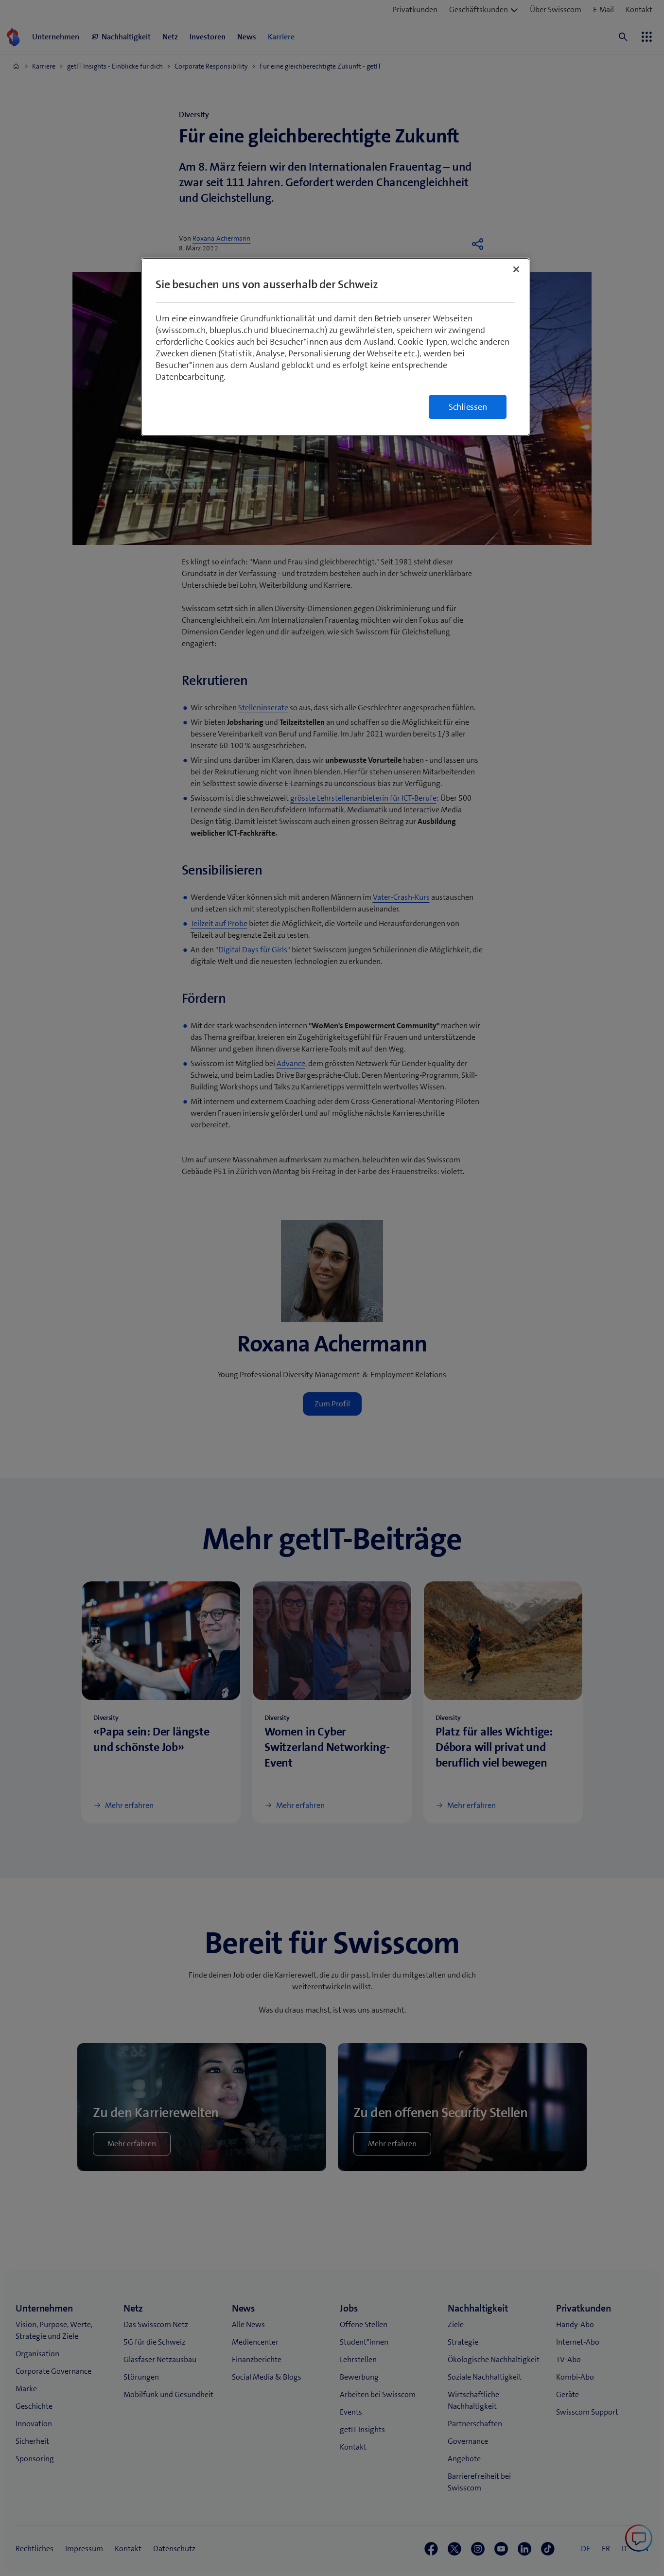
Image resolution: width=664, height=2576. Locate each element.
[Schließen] (516, 269)
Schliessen (468, 407)
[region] (335, 347)
